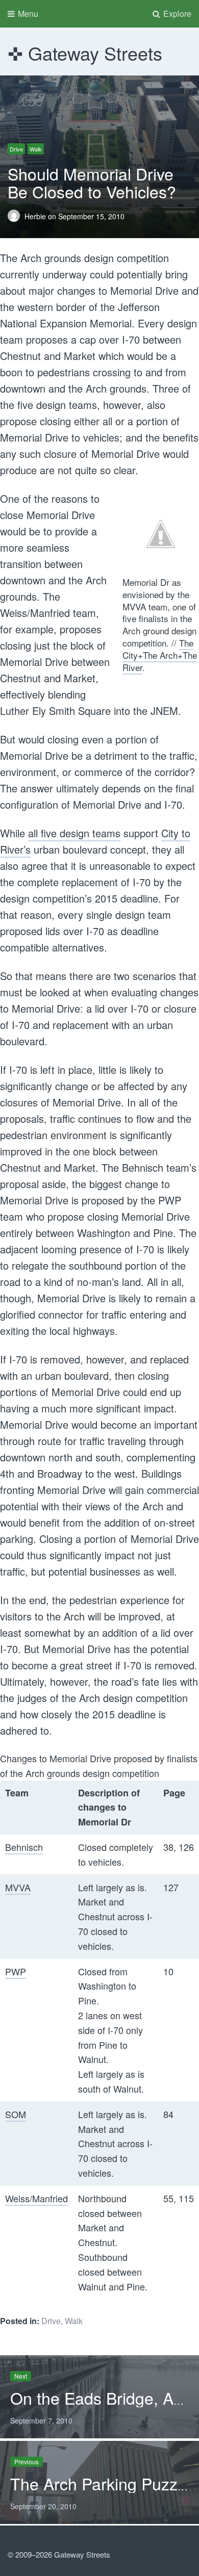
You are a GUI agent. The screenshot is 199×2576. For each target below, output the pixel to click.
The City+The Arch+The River (160, 655)
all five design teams (74, 833)
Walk (36, 149)
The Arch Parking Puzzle (100, 2483)
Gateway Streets (95, 53)
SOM (16, 2114)
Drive (16, 149)
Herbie (36, 216)
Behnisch (24, 1847)
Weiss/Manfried (36, 2198)
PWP (16, 1971)
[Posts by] (16, 216)
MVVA (18, 1887)
